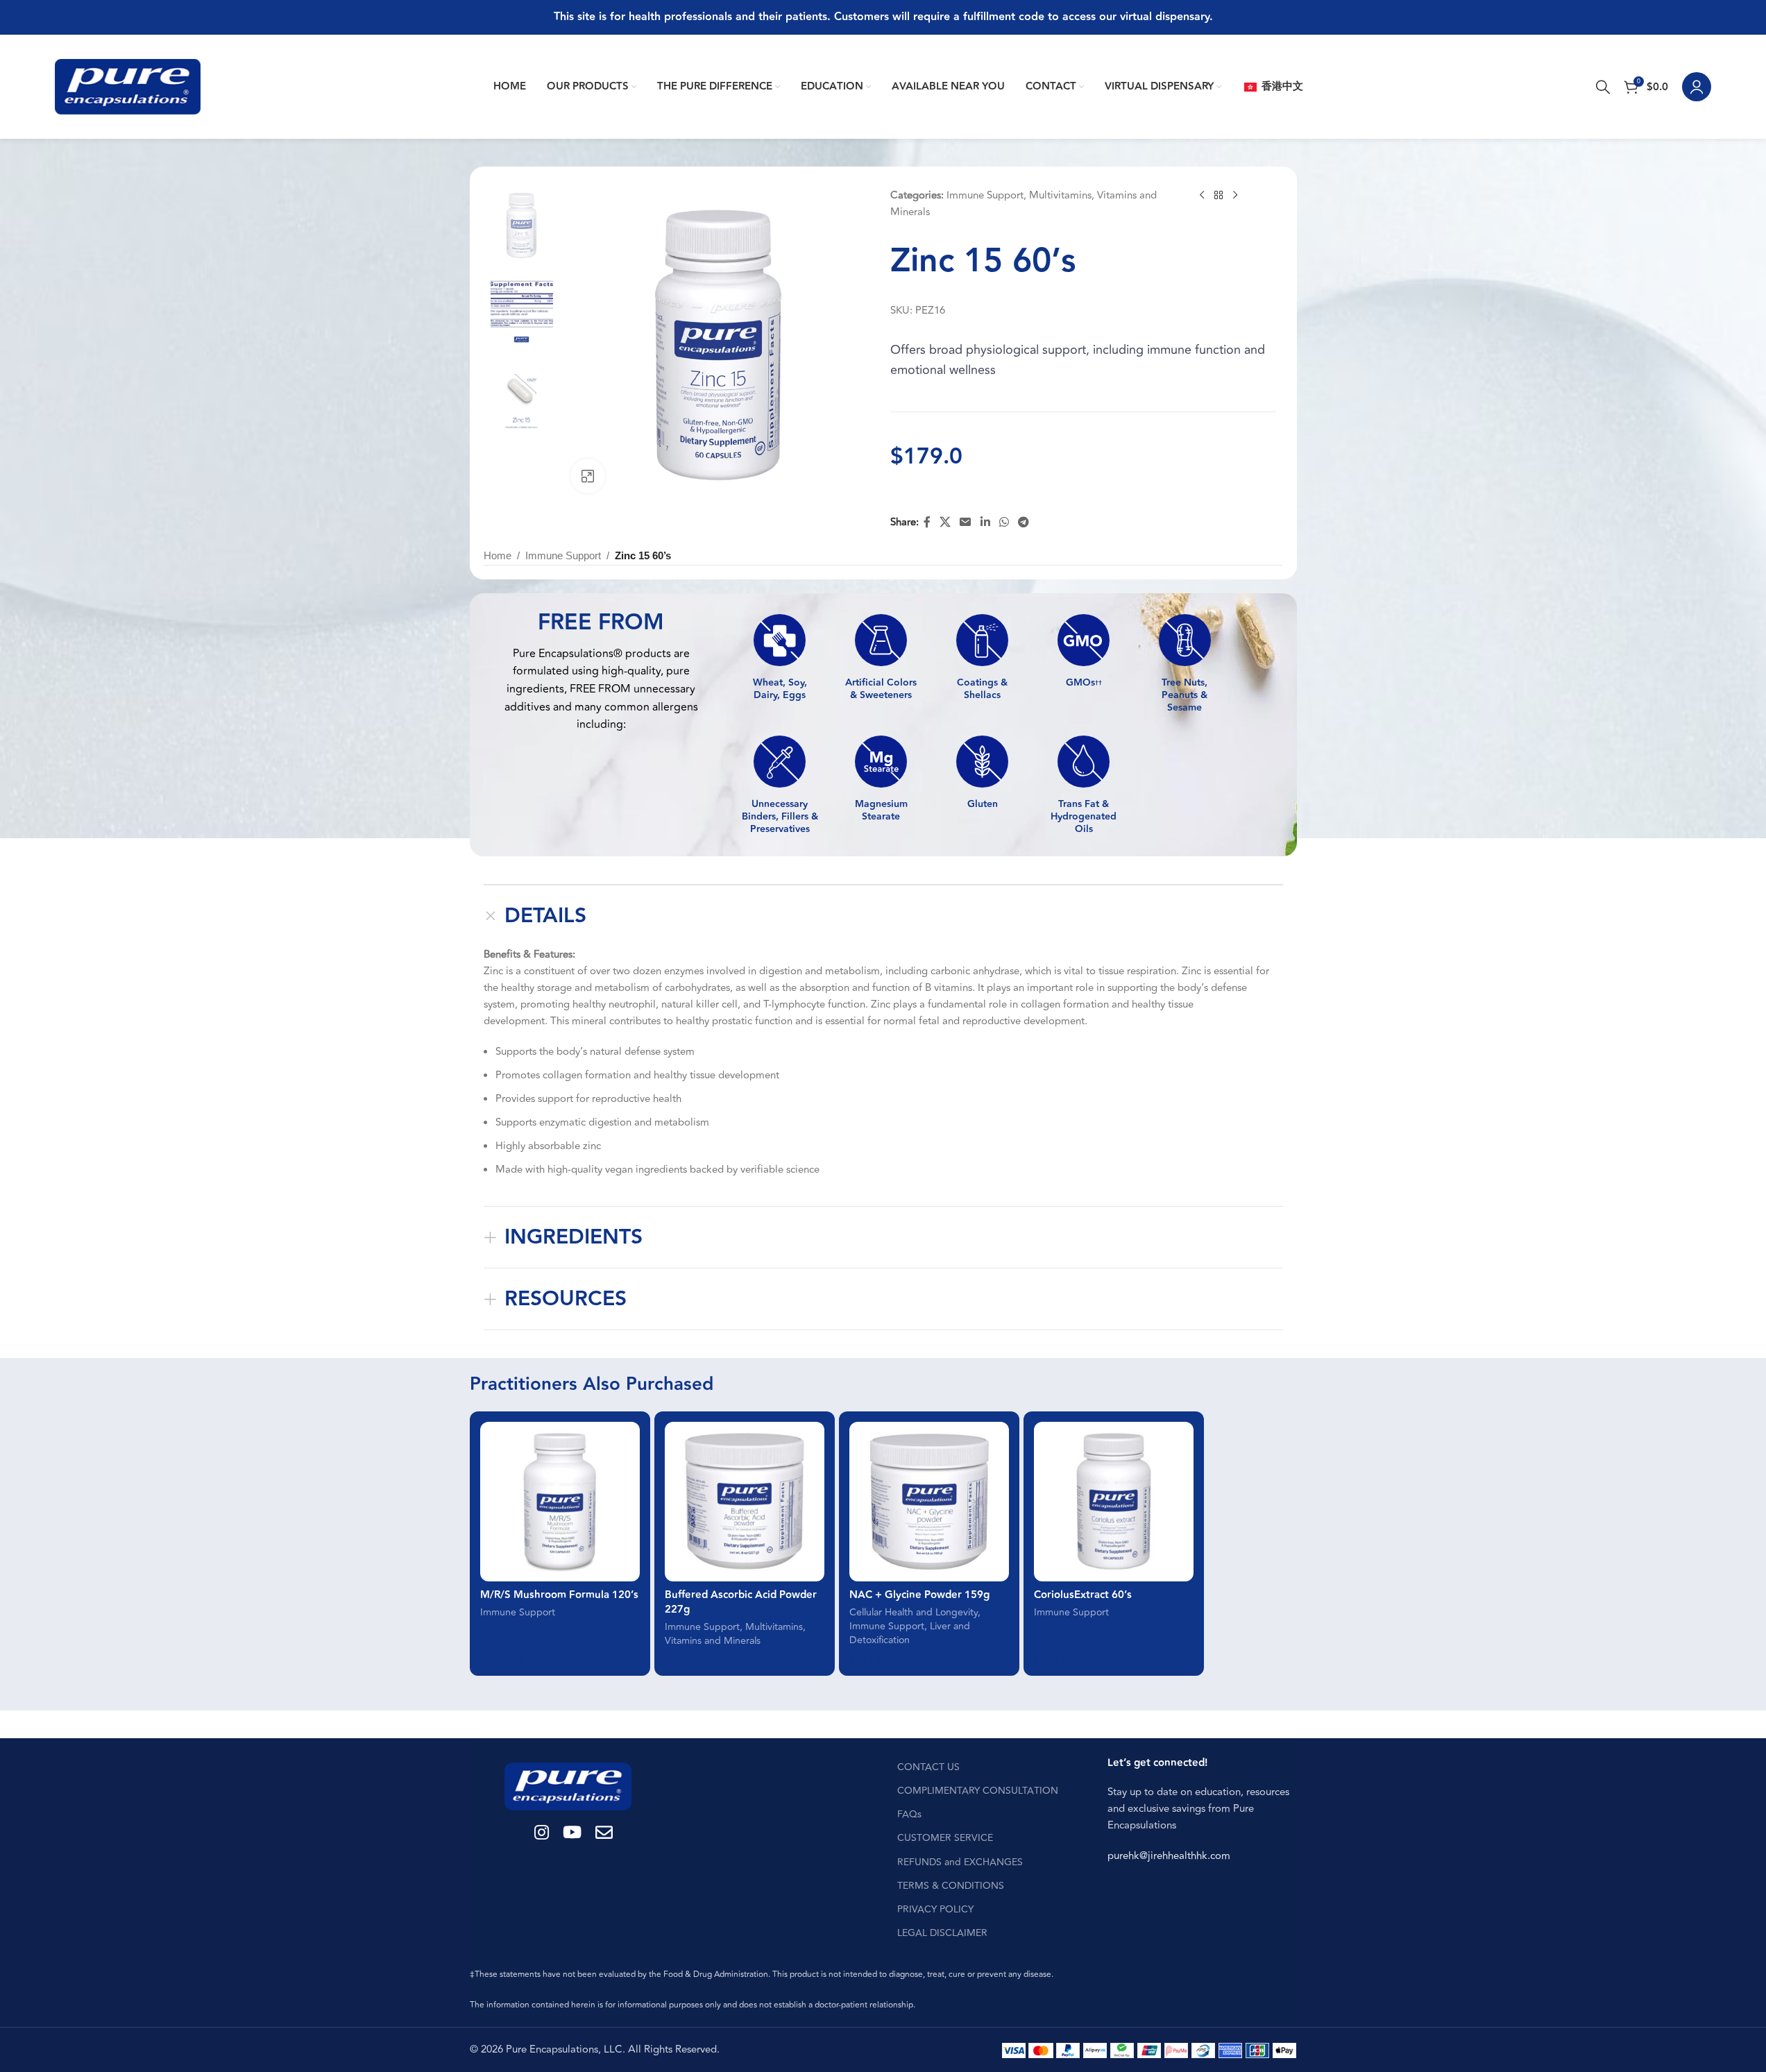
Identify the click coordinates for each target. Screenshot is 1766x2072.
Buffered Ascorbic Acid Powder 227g (741, 1602)
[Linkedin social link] (985, 523)
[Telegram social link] (1024, 523)
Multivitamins (1060, 195)
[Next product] (1235, 196)
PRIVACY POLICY (935, 1909)
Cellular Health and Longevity (914, 1613)
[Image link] (568, 1786)
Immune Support (985, 195)
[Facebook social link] (927, 523)
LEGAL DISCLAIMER (942, 1933)
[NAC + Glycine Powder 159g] (929, 1502)
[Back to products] (1219, 196)
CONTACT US (928, 1767)
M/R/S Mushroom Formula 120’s (559, 1595)
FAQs (909, 1814)
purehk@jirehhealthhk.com (1169, 1856)
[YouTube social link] (572, 1834)
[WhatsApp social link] (1004, 523)
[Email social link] (966, 523)
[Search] (1603, 87)
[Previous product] (1202, 196)
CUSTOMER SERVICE (945, 1838)
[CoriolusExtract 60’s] (1114, 1502)
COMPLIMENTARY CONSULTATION (978, 1791)
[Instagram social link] (542, 1834)
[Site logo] (128, 86)
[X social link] (945, 523)
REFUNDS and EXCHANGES (960, 1862)
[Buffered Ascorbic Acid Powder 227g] (745, 1502)
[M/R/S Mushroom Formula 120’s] (560, 1502)
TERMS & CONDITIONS (951, 1886)
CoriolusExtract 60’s (1083, 1595)
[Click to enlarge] (588, 476)
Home (498, 555)
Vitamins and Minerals (713, 1641)
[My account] (1697, 87)
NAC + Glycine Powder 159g (919, 1595)
